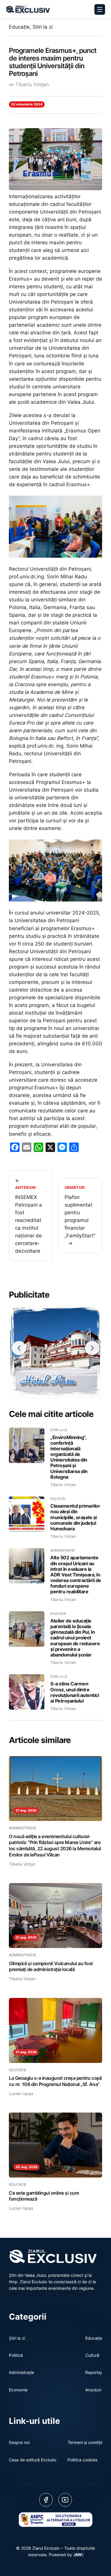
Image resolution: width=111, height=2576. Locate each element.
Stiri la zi (43, 27)
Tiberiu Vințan (32, 84)
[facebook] (46, 2500)
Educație (19, 27)
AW (78, 2555)
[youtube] (65, 2500)
